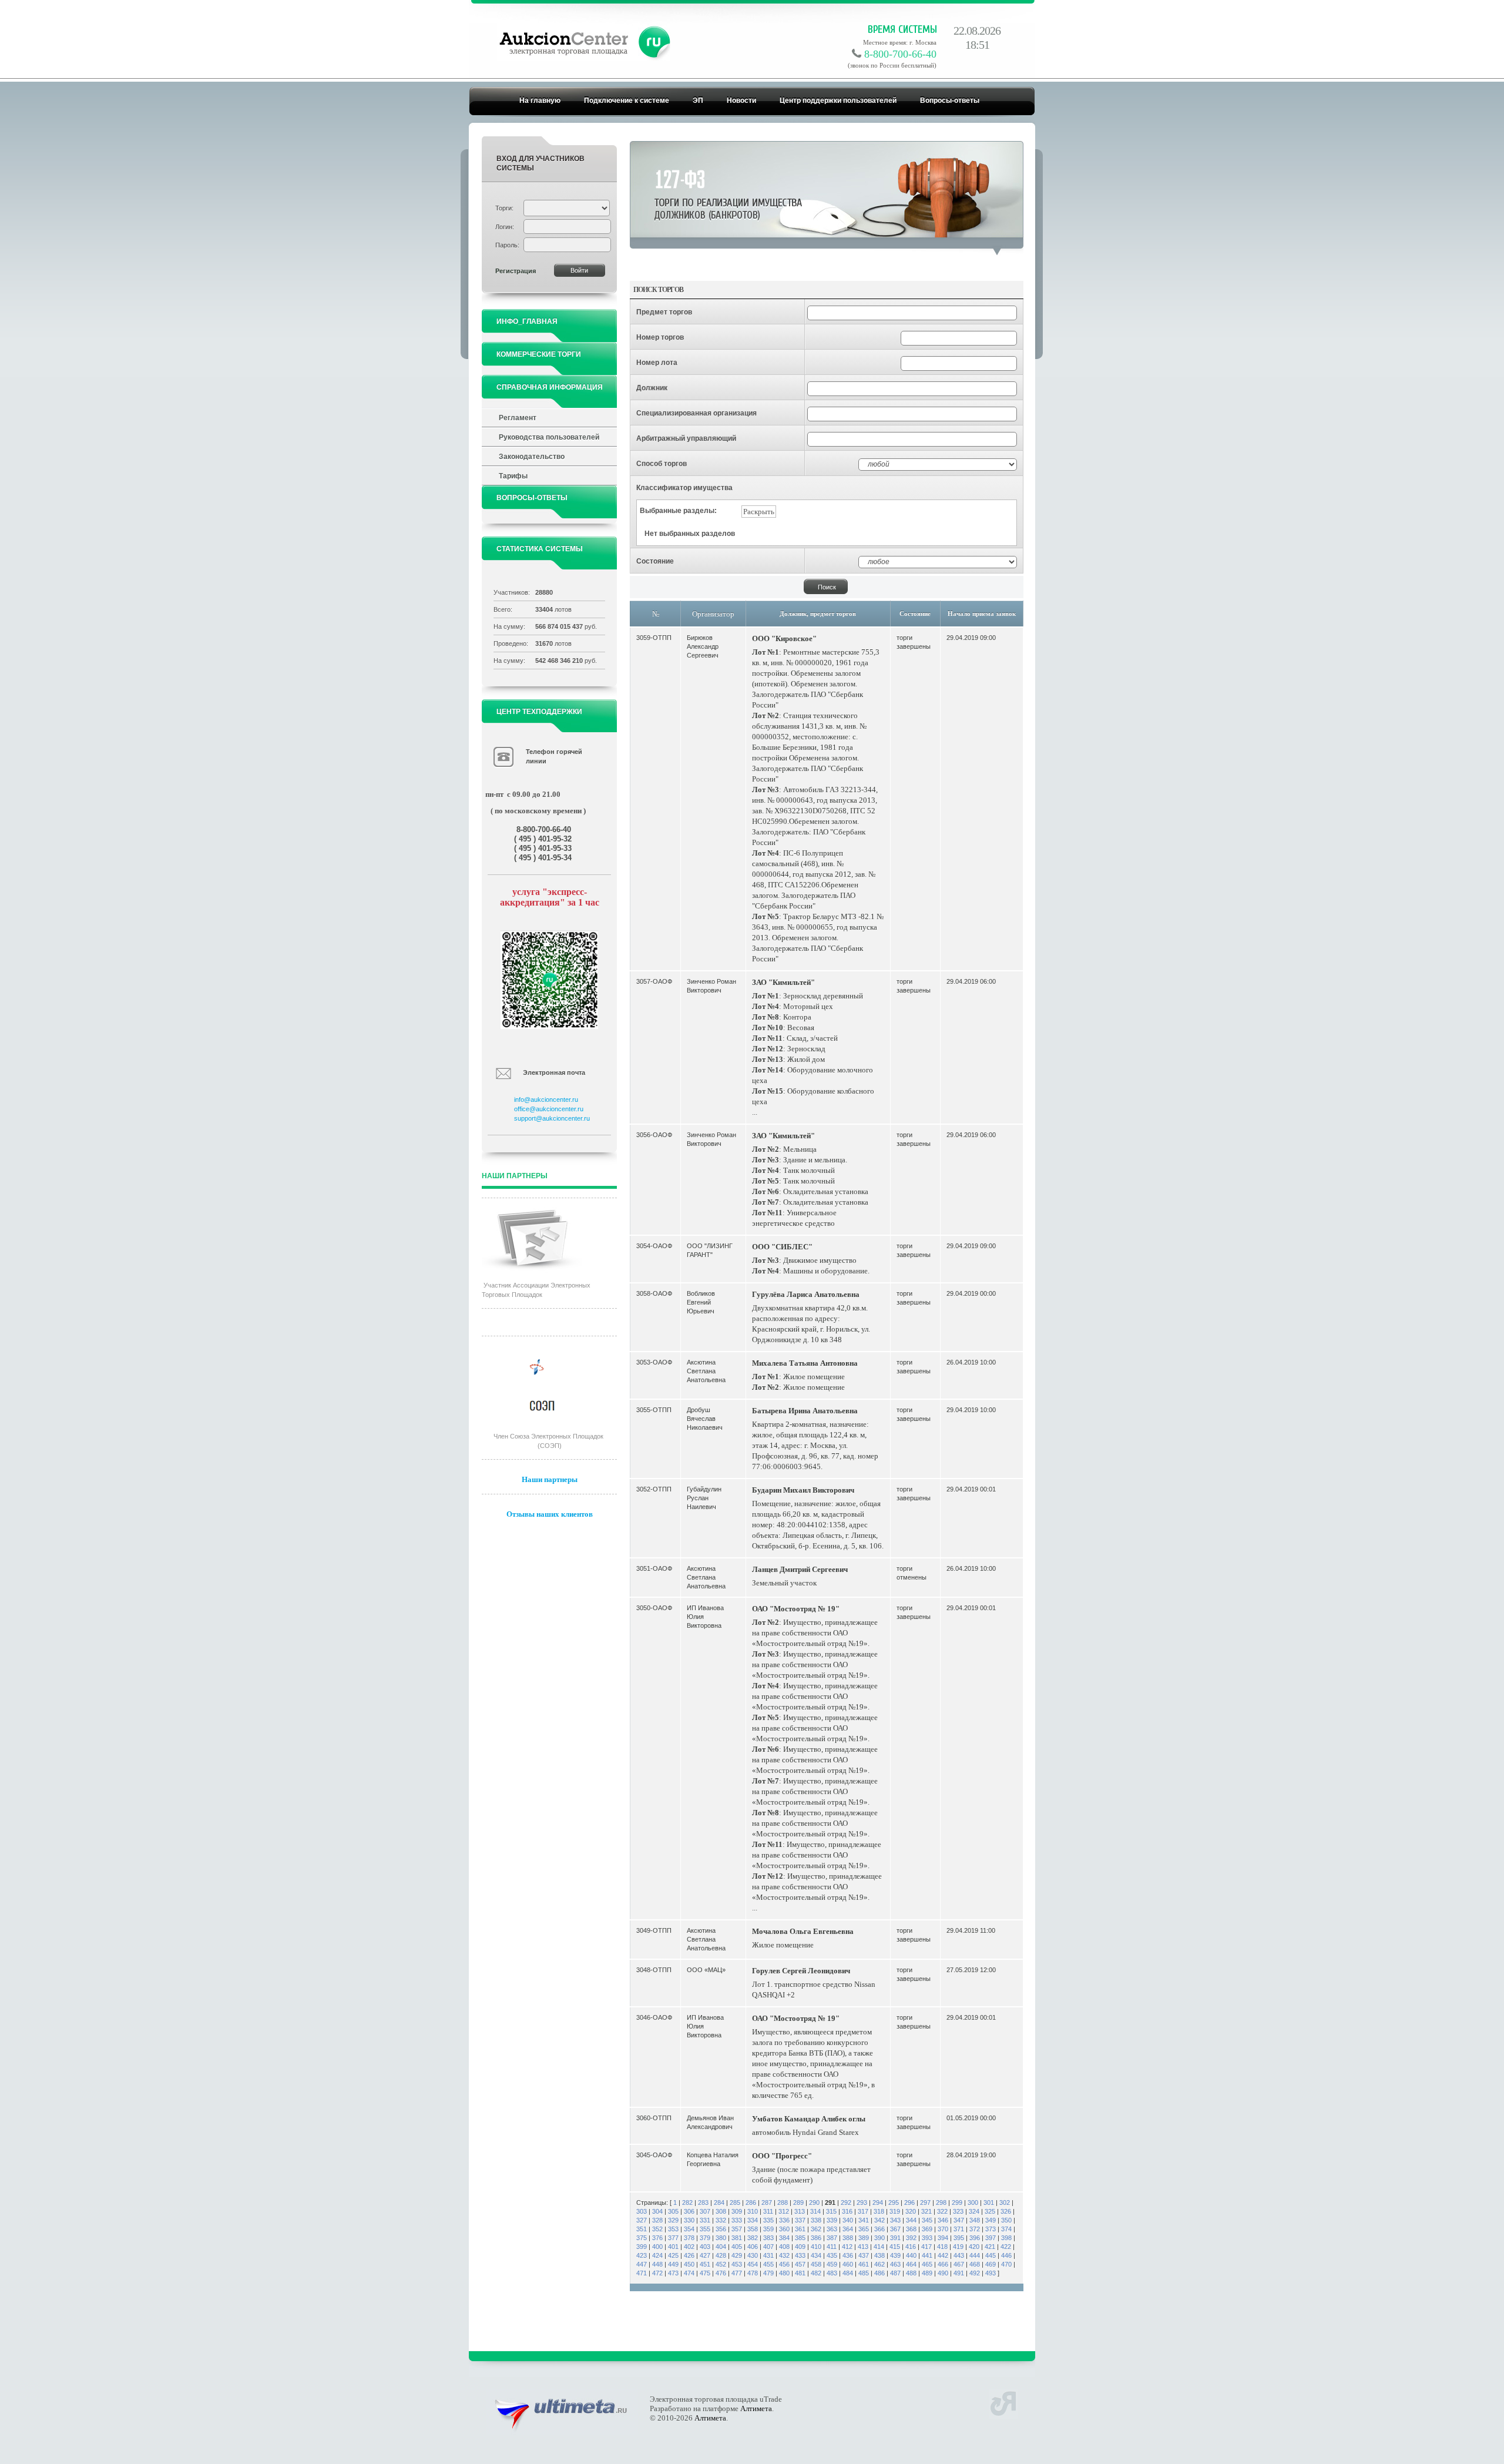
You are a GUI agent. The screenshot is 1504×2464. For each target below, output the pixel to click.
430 (753, 2255)
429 (737, 2255)
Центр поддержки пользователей (838, 100)
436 (848, 2255)
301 (989, 2202)
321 (926, 2211)
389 (864, 2238)
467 (959, 2264)
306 (689, 2211)
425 (673, 2255)
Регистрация (516, 271)
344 (911, 2220)
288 (783, 2202)
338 (816, 2220)
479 (768, 2273)
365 (864, 2229)
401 (673, 2247)
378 (689, 2238)
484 (848, 2273)
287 (767, 2202)
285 (735, 2202)
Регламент (518, 418)
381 (737, 2238)
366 (879, 2229)
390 (879, 2238)
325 (990, 2211)
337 (800, 2220)
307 (705, 2211)
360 (784, 2229)
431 (768, 2255)
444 (975, 2255)
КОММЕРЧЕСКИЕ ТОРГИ (539, 354)
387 (832, 2238)
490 (943, 2273)
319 (895, 2211)
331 (705, 2220)
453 (737, 2264)
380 (721, 2238)
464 (911, 2264)
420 (974, 2247)
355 (705, 2229)
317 (863, 2211)
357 (737, 2229)
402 (689, 2247)
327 (642, 2220)
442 (943, 2255)
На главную (540, 100)
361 (800, 2229)
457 (800, 2264)
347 (959, 2220)
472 (657, 2273)
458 (816, 2264)
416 (911, 2247)
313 (800, 2211)
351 (642, 2229)
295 (894, 2202)
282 (687, 2202)
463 (895, 2264)
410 (816, 2247)
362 (816, 2229)
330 (689, 2220)
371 (959, 2229)
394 (943, 2238)
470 (1006, 2264)
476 (721, 2273)
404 (721, 2247)
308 (721, 2211)
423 (642, 2255)
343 (895, 2220)
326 (1006, 2211)
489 (927, 2273)
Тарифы (513, 476)
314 (815, 2211)
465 (927, 2264)
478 (753, 2273)
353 (673, 2229)
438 (879, 2255)
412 (847, 2247)
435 (832, 2255)
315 (831, 2211)
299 (957, 2202)
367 (895, 2229)
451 (705, 2264)
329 (673, 2220)
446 (1006, 2255)
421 (990, 2247)
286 (751, 2202)
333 (737, 2220)
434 (816, 2255)
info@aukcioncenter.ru (546, 1099)
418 (942, 2247)
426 (689, 2255)
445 (991, 2255)
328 (657, 2220)
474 (689, 2273)
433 (800, 2255)
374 (1006, 2229)
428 (721, 2255)
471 (642, 2273)
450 (689, 2264)
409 (800, 2247)
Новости (741, 100)
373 (991, 2229)
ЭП (698, 100)
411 (832, 2247)
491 (959, 2273)
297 (925, 2202)
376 (657, 2238)
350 (1006, 2220)
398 (1006, 2238)
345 (927, 2220)
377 (673, 2238)
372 (975, 2229)
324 (974, 2211)
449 (673, 2264)
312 (784, 2211)
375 (642, 2238)
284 (719, 2202)
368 (911, 2229)
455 (768, 2264)
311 (768, 2211)
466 (943, 2264)
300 (973, 2202)
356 (721, 2229)
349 (991, 2220)
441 (927, 2255)
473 (673, 2273)
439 (895, 2255)
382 (753, 2238)
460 (848, 2264)
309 (737, 2211)
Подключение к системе (627, 100)
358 (753, 2229)
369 (927, 2229)
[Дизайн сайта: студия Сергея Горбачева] (1003, 2402)
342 (879, 2220)
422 (1006, 2247)
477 (737, 2273)
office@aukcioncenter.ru (549, 1109)
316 (847, 2211)
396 (975, 2238)
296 (909, 2202)
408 (784, 2247)
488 (911, 2273)
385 (800, 2238)
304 (657, 2211)
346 (943, 2220)
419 (958, 2247)
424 (657, 2255)
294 (878, 2202)
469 (991, 2264)
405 (737, 2247)
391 (895, 2238)
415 (895, 2247)
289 (798, 2202)
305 (673, 2211)
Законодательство (532, 457)
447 (642, 2264)
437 (864, 2255)
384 (784, 2238)
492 (975, 2273)
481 (800, 2273)
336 (784, 2220)
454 (753, 2264)
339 (832, 2220)
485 (864, 2273)
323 (958, 2211)
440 (911, 2255)
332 (721, 2220)
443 (959, 2255)
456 (784, 2264)
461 (864, 2264)
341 (864, 2220)
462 (879, 2264)
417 (926, 2247)
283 (703, 2202)
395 (959, 2238)
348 (975, 2220)
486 (879, 2273)
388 (848, 2238)
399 (642, 2247)
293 (862, 2202)
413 (863, 2247)
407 (768, 2247)
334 (753, 2220)
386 (816, 2238)
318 (879, 2211)
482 (816, 2273)
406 (753, 2247)
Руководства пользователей (549, 437)
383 (768, 2238)
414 (879, 2247)
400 (657, 2247)
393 (927, 2238)
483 (832, 2273)
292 (846, 2202)
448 (657, 2264)
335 (768, 2220)
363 (832, 2229)
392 (911, 2238)
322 (942, 2211)
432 (784, 2255)
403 (705, 2247)
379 (705, 2238)
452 (721, 2264)
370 (943, 2229)
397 (991, 2238)
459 (832, 2264)
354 (689, 2229)
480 (784, 2273)
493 (991, 2273)
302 (1005, 2202)
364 (848, 2229)
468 (975, 2264)
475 (705, 2273)
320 (911, 2211)
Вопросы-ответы (950, 100)
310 (753, 2211)
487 (895, 2273)
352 (657, 2229)
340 (848, 2220)
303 (642, 2211)
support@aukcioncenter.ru (552, 1118)
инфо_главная (527, 321)
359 (768, 2229)
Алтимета (756, 2408)
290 (814, 2202)
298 (941, 2202)
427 (705, 2255)
